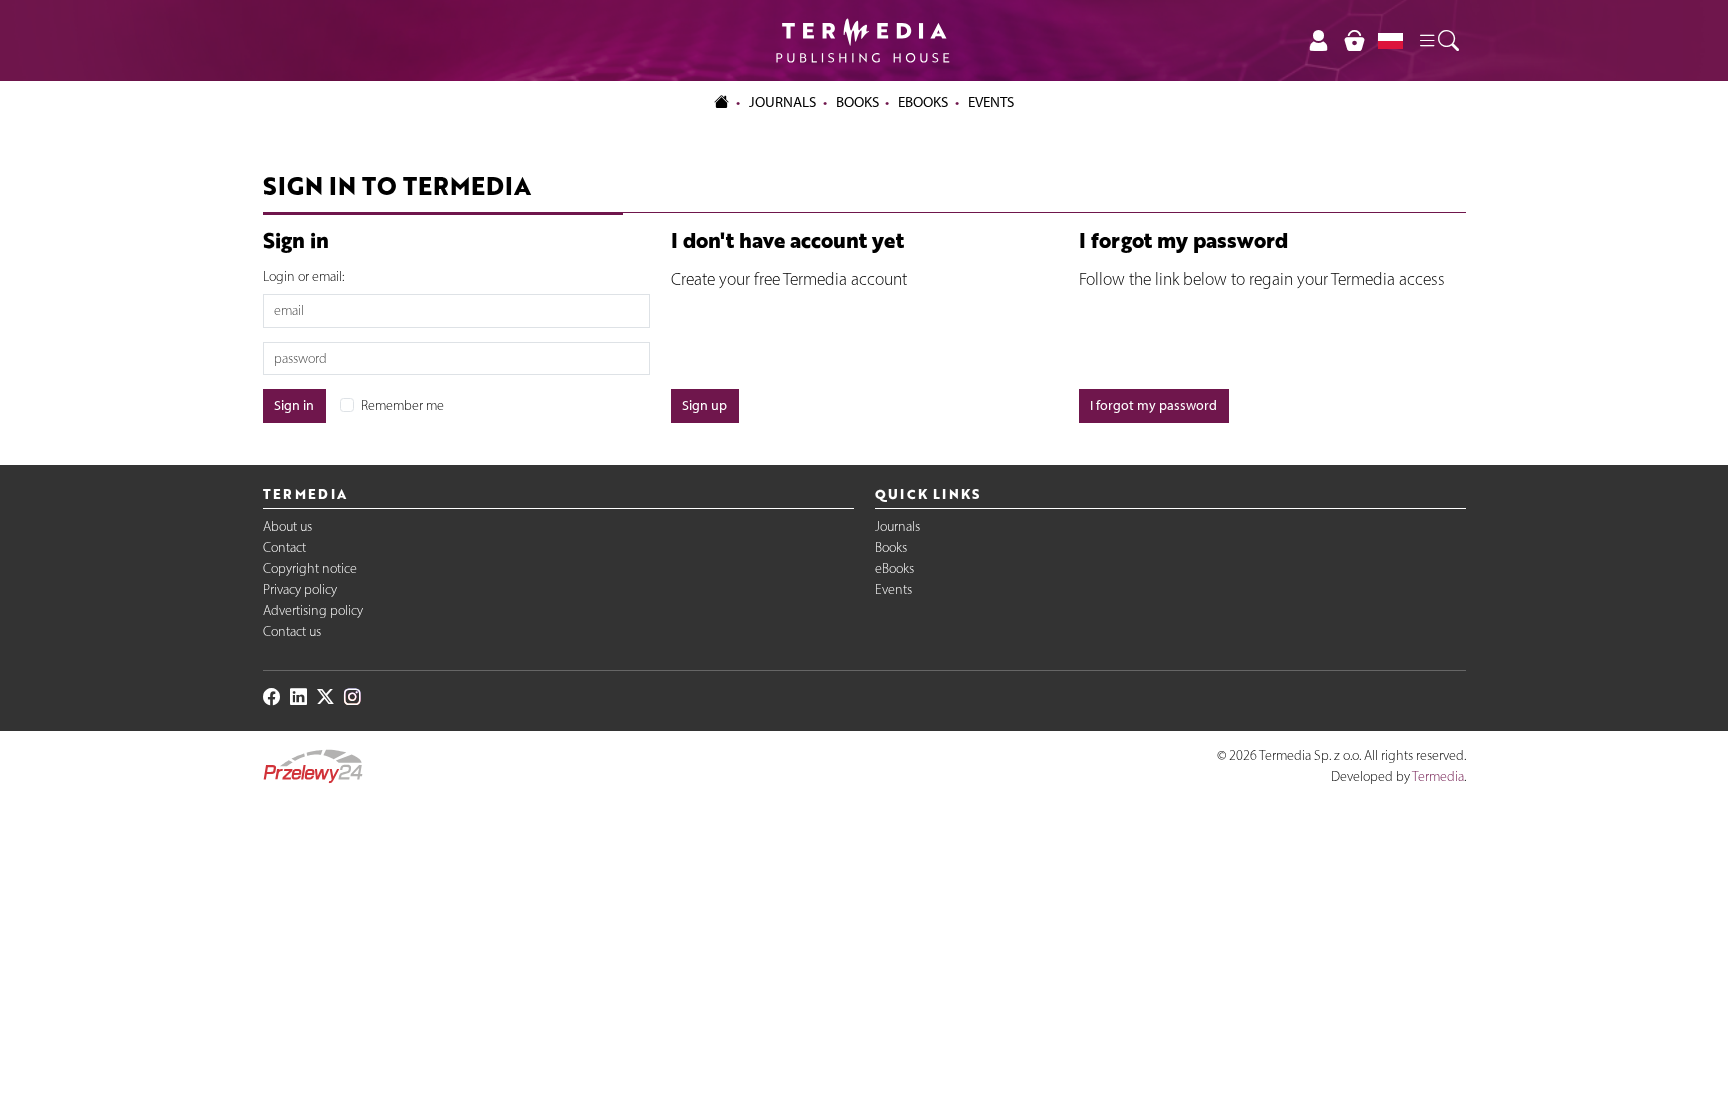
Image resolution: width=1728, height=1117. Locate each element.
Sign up (704, 405)
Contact (284, 547)
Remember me (402, 405)
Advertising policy (313, 610)
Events (893, 589)
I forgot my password (1153, 405)
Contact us (292, 631)
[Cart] (1354, 40)
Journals (897, 526)
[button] (1438, 41)
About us (287, 526)
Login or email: (303, 276)
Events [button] (991, 102)
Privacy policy (300, 589)
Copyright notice (310, 568)
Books (857, 102)
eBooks (923, 102)
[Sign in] (1319, 40)
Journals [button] (782, 102)
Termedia (1438, 776)
